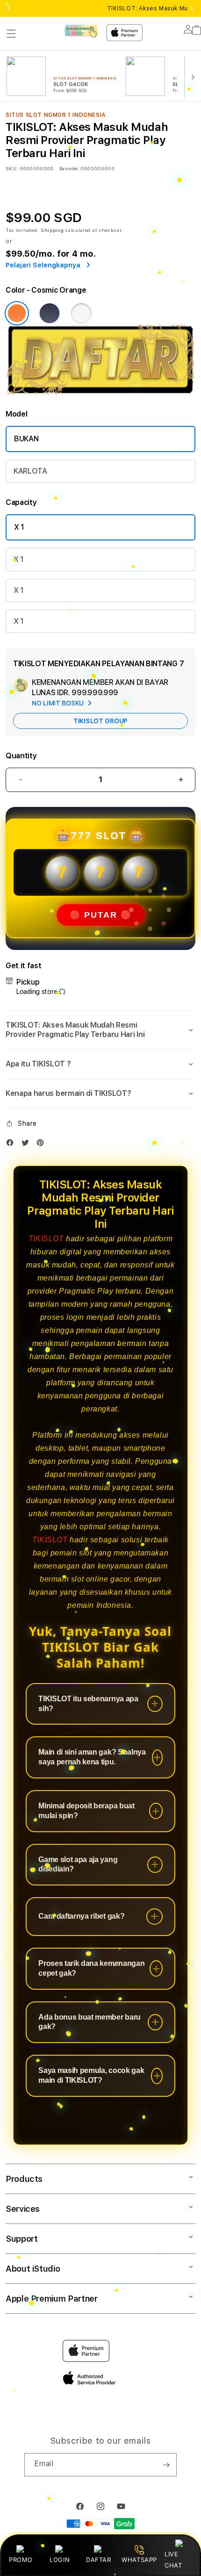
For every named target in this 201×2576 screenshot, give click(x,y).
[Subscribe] (166, 2465)
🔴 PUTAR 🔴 (101, 915)
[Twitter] (28, 1145)
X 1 (19, 527)
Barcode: (69, 168)
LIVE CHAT (173, 2559)
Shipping (52, 230)
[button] (11, 34)
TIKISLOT (46, 1239)
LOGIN (60, 2560)
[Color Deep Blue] (50, 313)
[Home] (82, 31)
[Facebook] (12, 1145)
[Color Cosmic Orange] (17, 313)
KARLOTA (30, 471)
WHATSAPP (140, 2560)
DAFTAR (99, 2560)
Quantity (21, 756)
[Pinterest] (43, 1145)
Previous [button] (9, 8)
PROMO (21, 2560)
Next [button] (192, 8)
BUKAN (26, 439)
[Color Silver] (81, 313)
